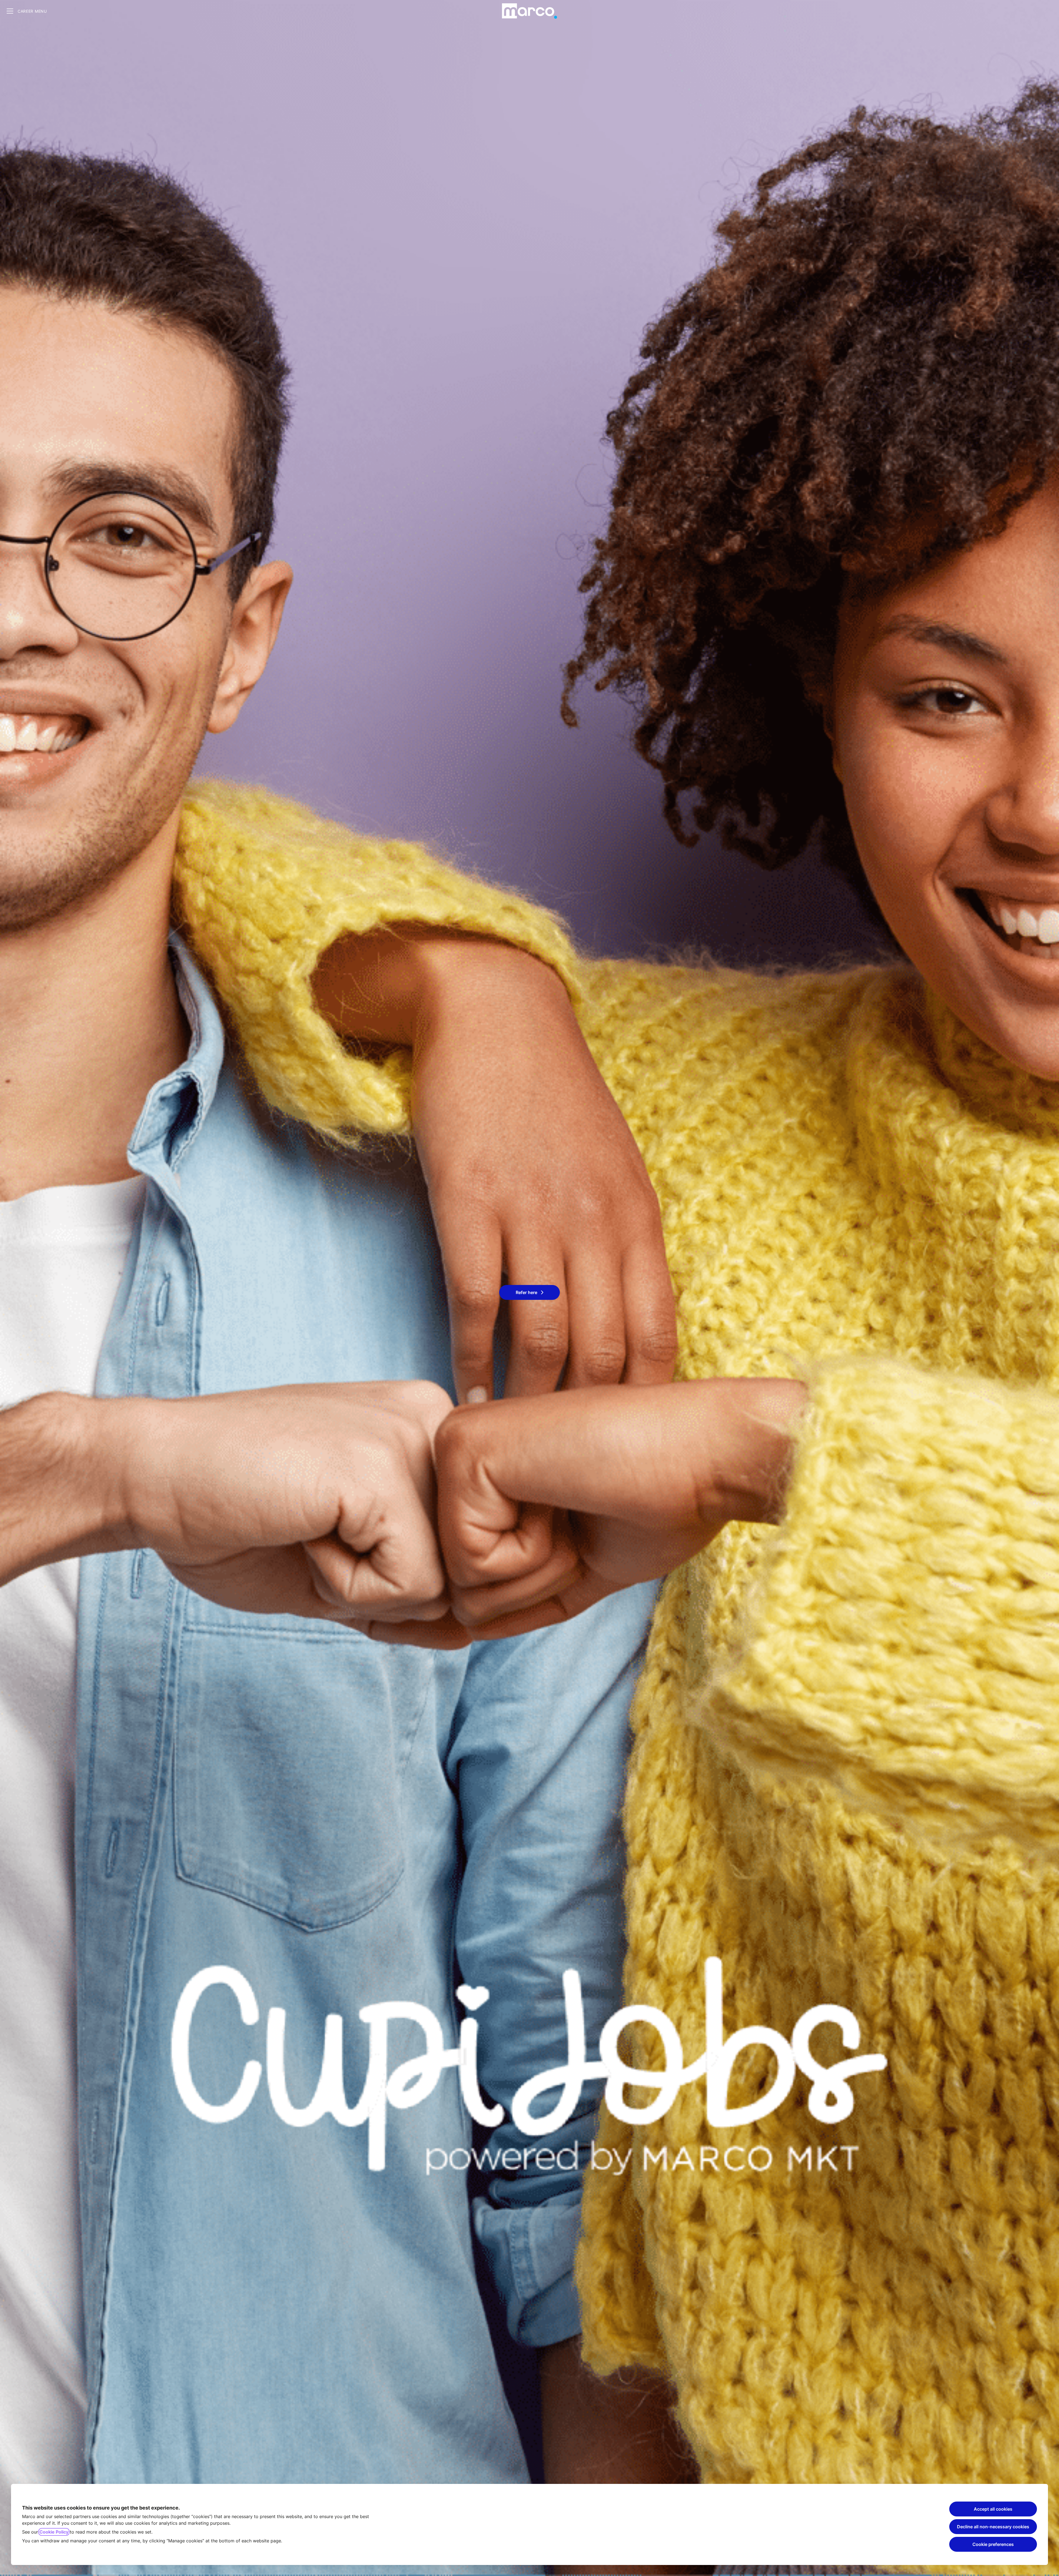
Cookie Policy (54, 2532)
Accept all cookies (993, 2509)
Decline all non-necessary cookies (993, 2527)
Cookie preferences (993, 2544)
